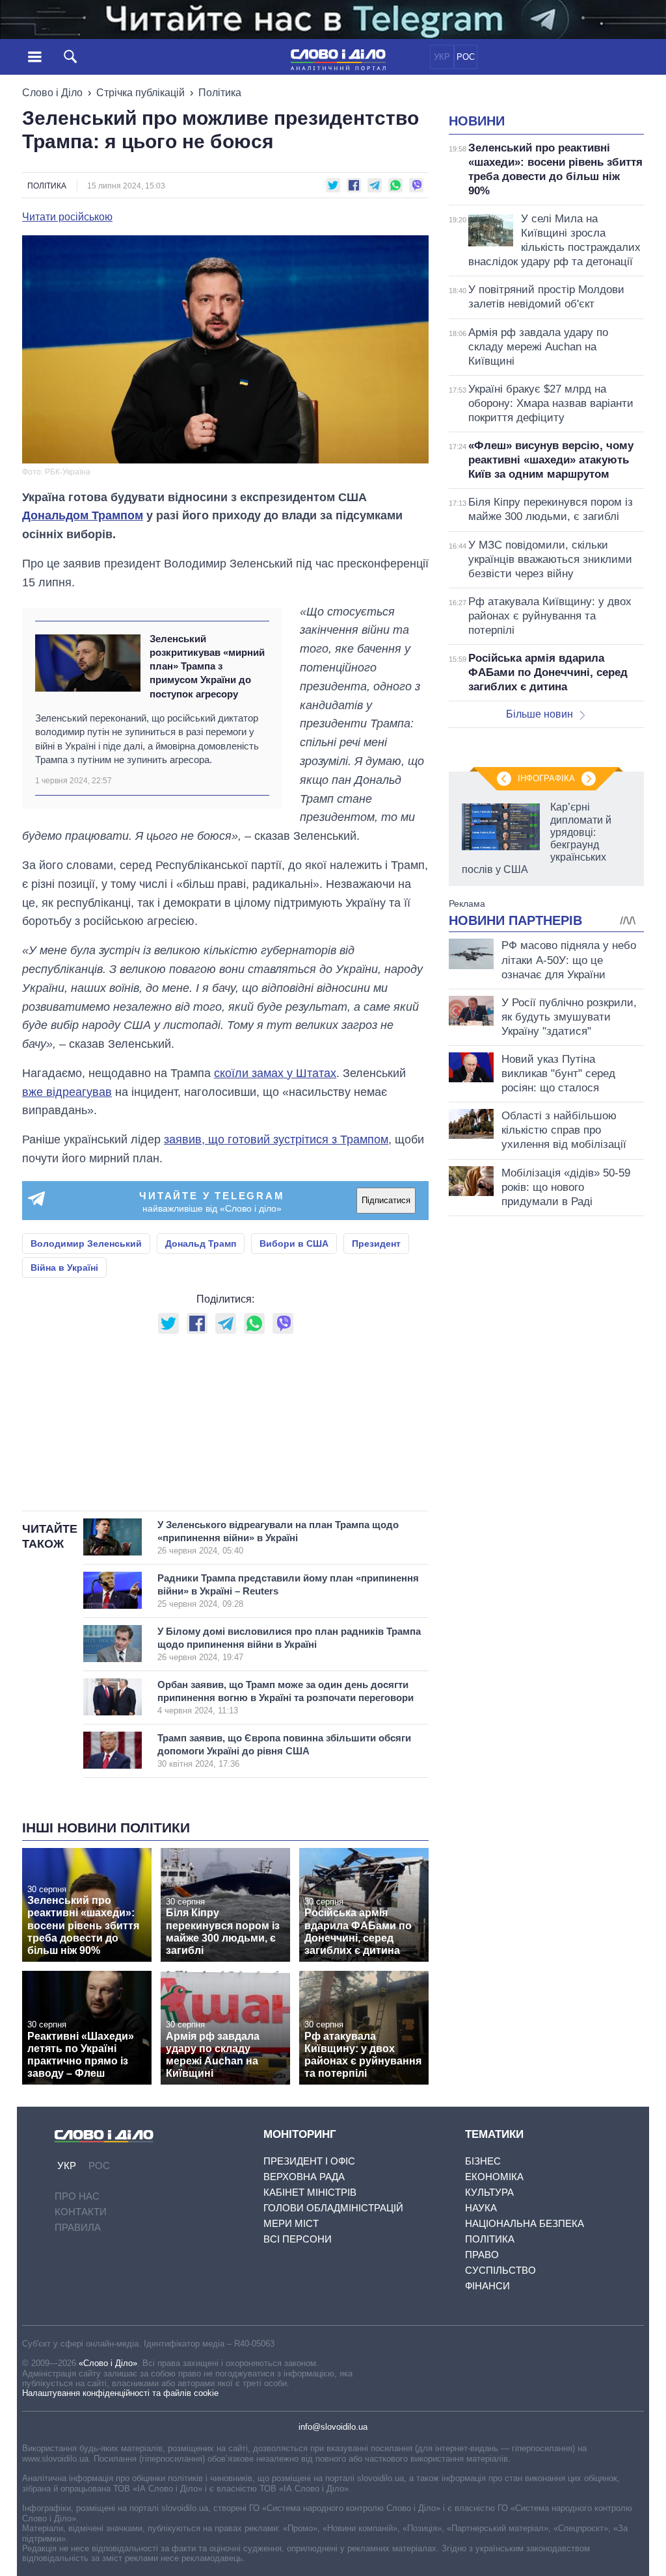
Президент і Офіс (309, 2161)
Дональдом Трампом (83, 515)
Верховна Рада (304, 2177)
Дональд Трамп (201, 1243)
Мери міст (291, 2223)
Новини (477, 121)
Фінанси (487, 2286)
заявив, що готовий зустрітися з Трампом (276, 1139)
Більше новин (539, 714)
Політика (220, 93)
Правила (78, 2227)
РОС (466, 57)
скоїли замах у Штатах (275, 1073)
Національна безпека (525, 2223)
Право (482, 2255)
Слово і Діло (52, 93)
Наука (481, 2208)
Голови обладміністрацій (333, 2208)
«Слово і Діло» (108, 2363)
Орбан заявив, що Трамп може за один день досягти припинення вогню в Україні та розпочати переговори (286, 1697)
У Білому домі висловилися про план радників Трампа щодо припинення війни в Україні (289, 1644)
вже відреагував (67, 1092)
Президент (376, 1243)
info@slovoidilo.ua (333, 2427)
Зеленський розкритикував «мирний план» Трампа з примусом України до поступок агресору (207, 666)
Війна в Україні (64, 1268)
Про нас (77, 2196)
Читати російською (67, 217)
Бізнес (483, 2161)
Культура (489, 2192)
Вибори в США (294, 1243)
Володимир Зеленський (86, 1243)
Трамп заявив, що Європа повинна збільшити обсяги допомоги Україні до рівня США (284, 1750)
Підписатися (386, 1200)
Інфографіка (546, 778)
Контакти (81, 2212)
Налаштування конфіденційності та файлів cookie (120, 2393)
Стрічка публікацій (140, 93)
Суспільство (500, 2270)
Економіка (494, 2177)
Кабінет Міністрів (310, 2192)
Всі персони (298, 2239)
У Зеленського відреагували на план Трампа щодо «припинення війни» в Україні (278, 1537)
